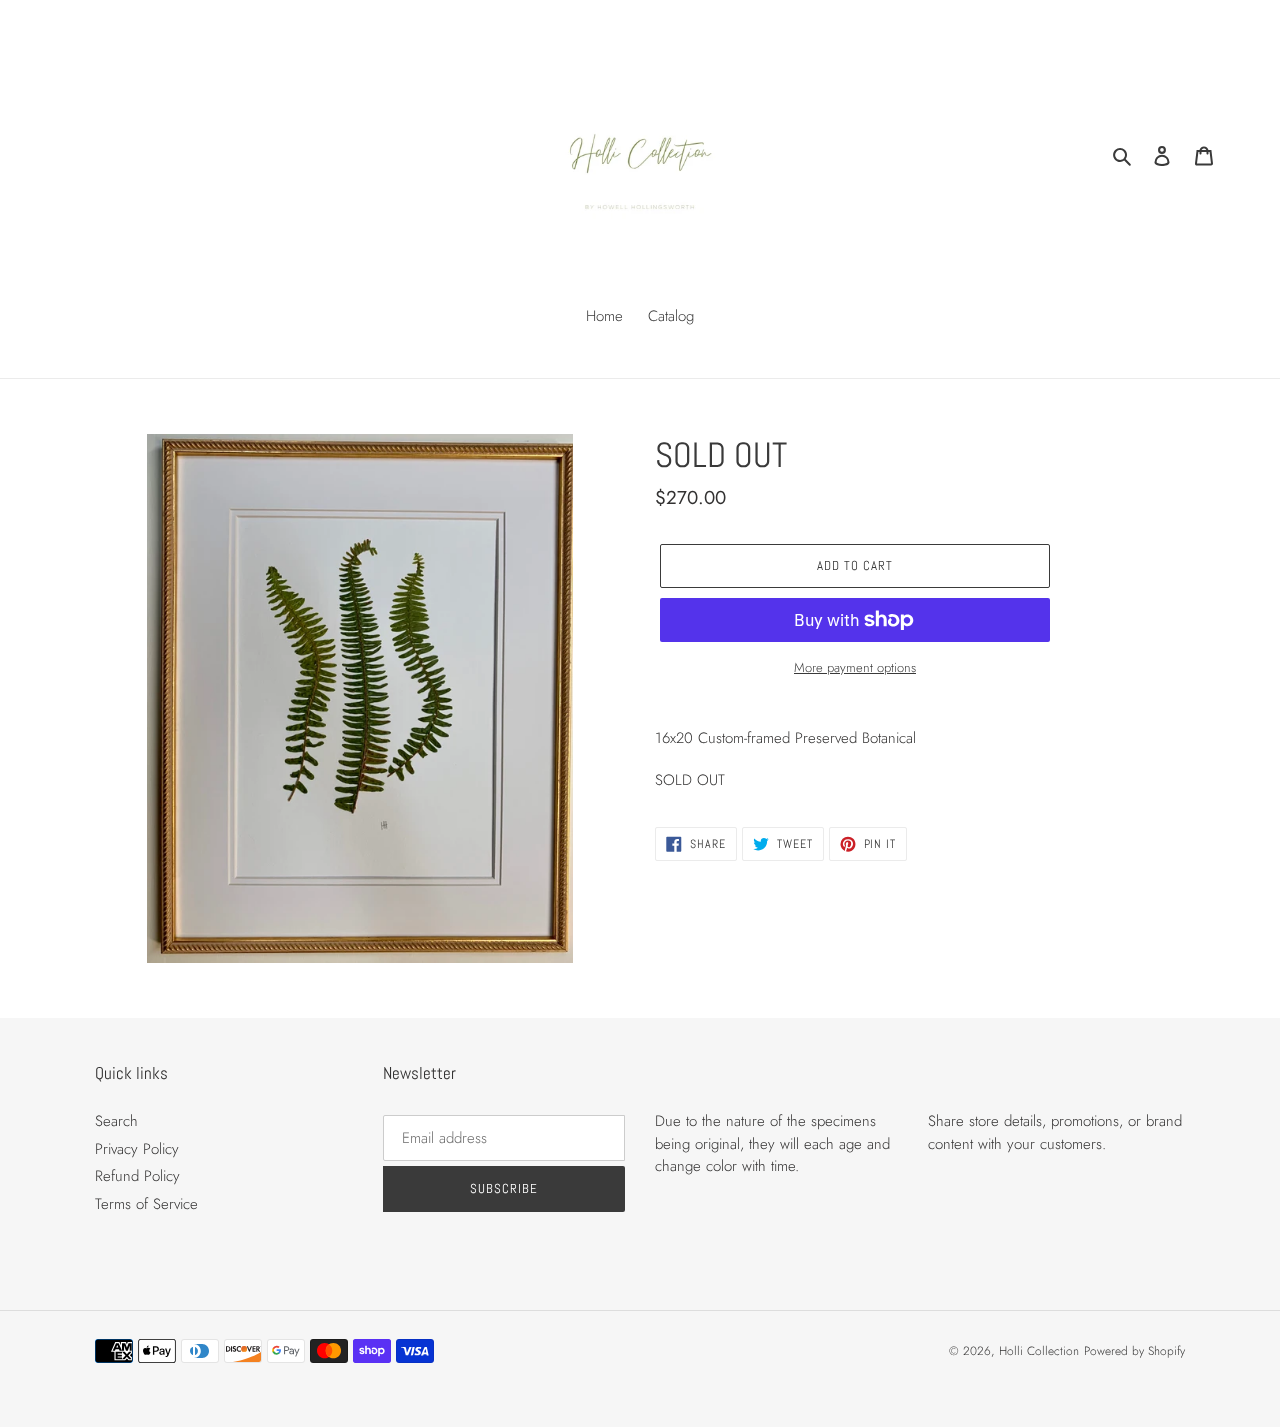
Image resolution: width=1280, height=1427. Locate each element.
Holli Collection (1039, 1351)
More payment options (855, 667)
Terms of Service (146, 1204)
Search (116, 1121)
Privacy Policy (137, 1149)
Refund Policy (137, 1176)
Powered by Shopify (1134, 1351)
